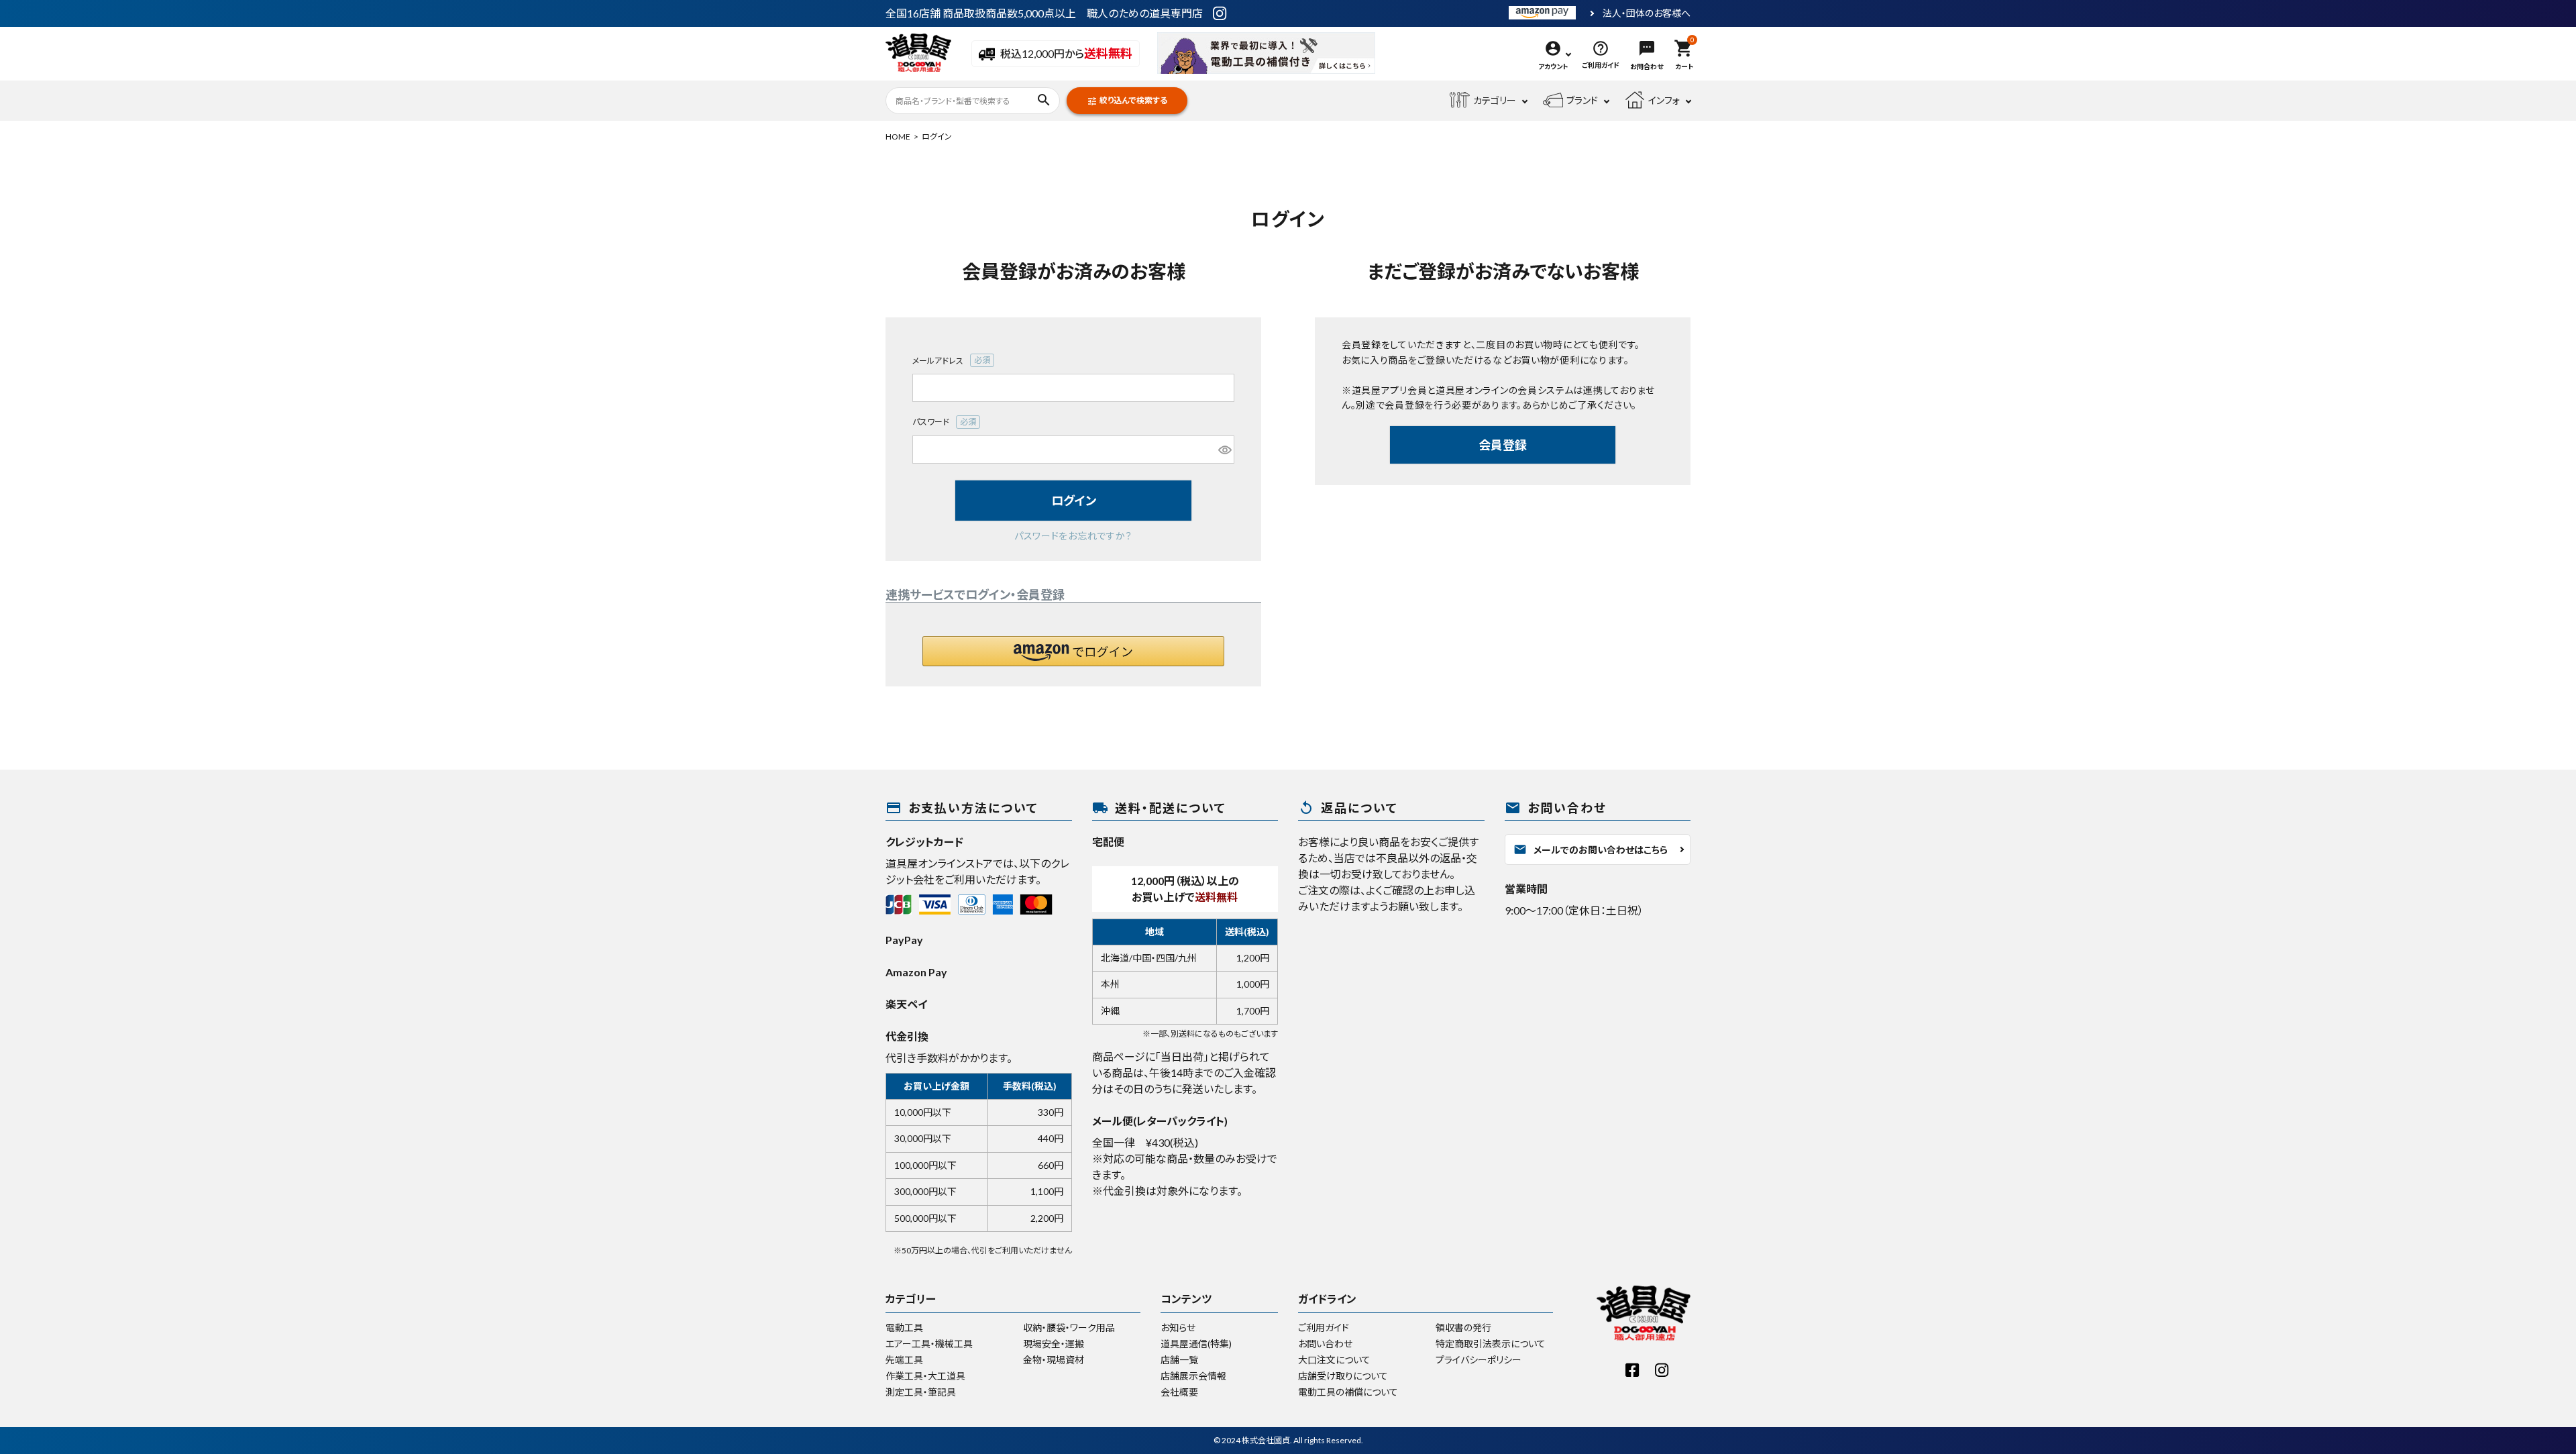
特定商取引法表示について (1491, 1344)
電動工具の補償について (1348, 1392)
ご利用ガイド (1324, 1328)
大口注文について (1334, 1360)
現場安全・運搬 (1054, 1344)
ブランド (1582, 100)
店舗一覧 (1179, 1360)
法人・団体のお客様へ (1647, 13)
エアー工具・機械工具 (929, 1344)
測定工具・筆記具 (921, 1392)
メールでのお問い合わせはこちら (1591, 849)
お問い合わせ (1325, 1344)
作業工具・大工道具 (925, 1376)
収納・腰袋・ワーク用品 (1069, 1328)
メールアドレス (952, 361)
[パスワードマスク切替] (1224, 450)
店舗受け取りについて (1343, 1376)
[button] (1073, 651)
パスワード (945, 423)
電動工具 (904, 1328)
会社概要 (1179, 1392)
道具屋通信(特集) (1196, 1344)
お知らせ (1178, 1328)
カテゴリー (1495, 100)
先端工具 (904, 1360)
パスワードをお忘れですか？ (1073, 536)
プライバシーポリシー (1479, 1360)
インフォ (1664, 100)
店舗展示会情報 (1193, 1376)
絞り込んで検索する (1127, 101)
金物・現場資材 (1054, 1360)
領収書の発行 (1463, 1328)
